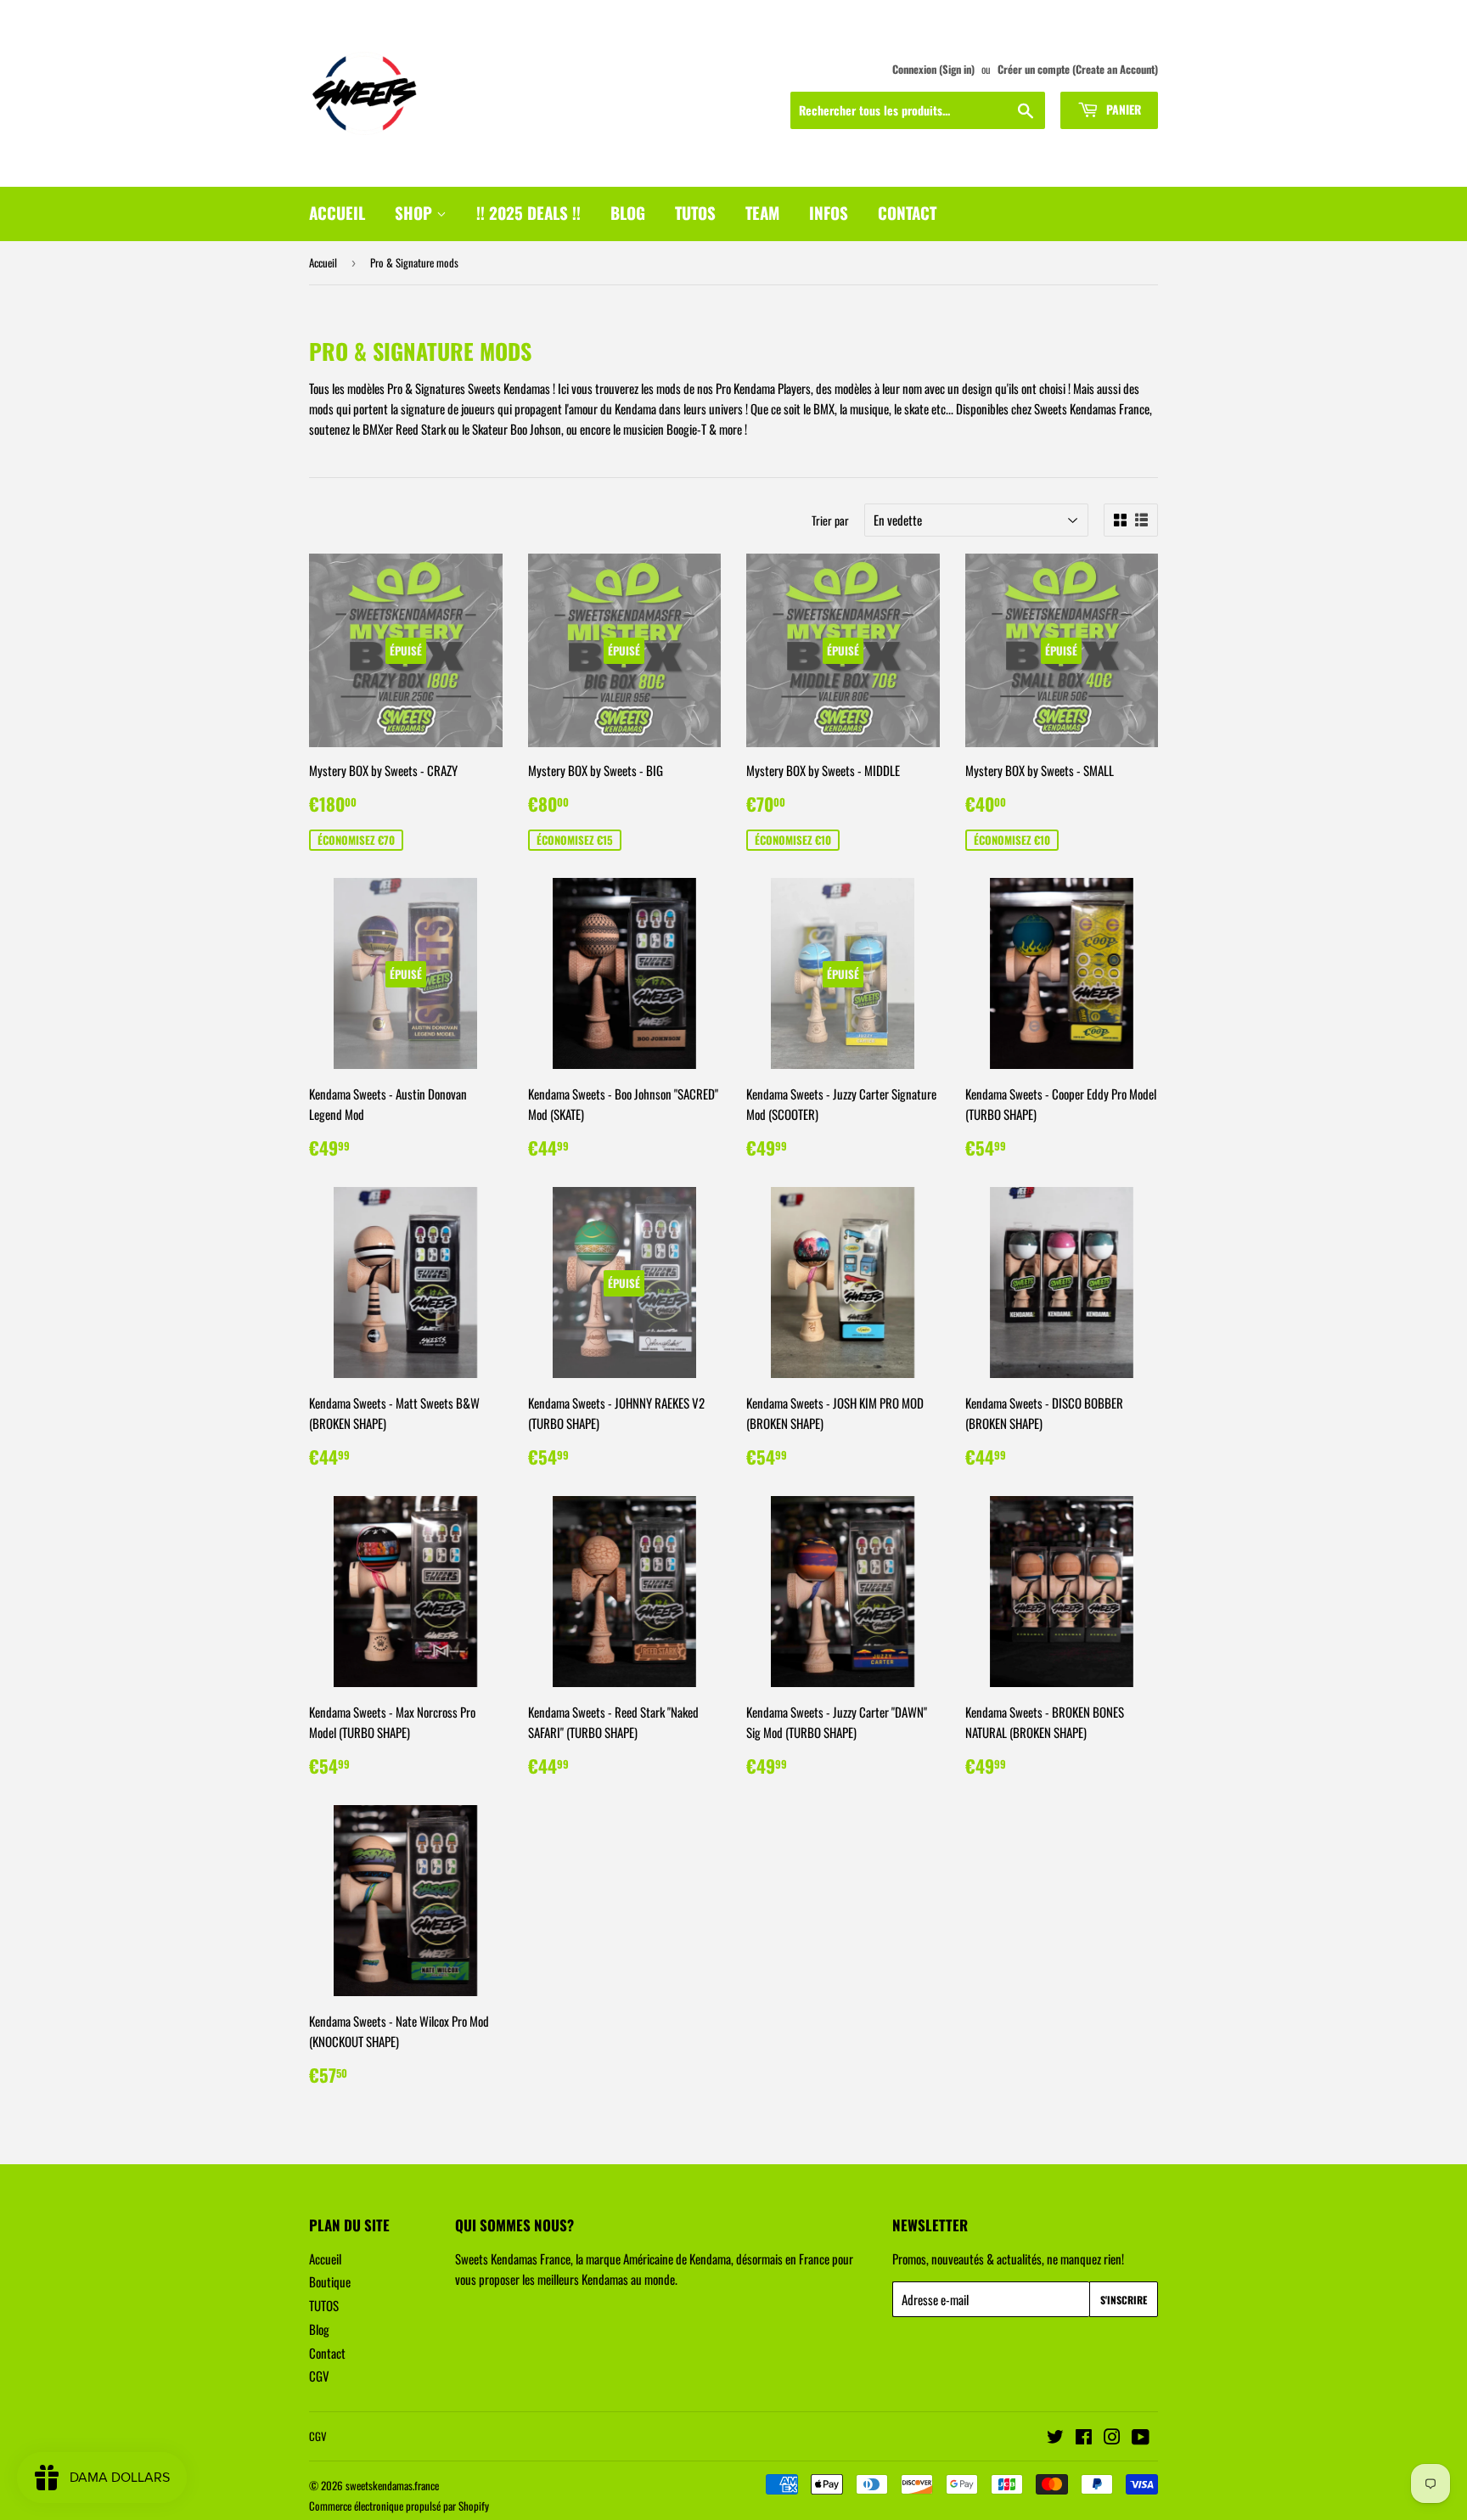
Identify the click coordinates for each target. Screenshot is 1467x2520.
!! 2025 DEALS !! (528, 212)
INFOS (829, 212)
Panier (1122, 109)
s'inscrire (1124, 2300)
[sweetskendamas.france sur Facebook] (1084, 2438)
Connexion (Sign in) (933, 69)
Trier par (830, 520)
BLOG (628, 212)
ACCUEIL (337, 212)
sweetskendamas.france (392, 2485)
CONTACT (907, 212)
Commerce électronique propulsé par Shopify (399, 2506)
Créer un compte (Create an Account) (1078, 69)
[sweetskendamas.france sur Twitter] (1055, 2438)
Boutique (330, 2281)
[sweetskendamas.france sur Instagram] (1112, 2438)
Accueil (323, 262)
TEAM (762, 212)
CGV (319, 2376)
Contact (327, 2353)
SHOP (416, 212)
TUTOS (695, 212)
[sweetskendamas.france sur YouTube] (1141, 2438)
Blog (319, 2329)
